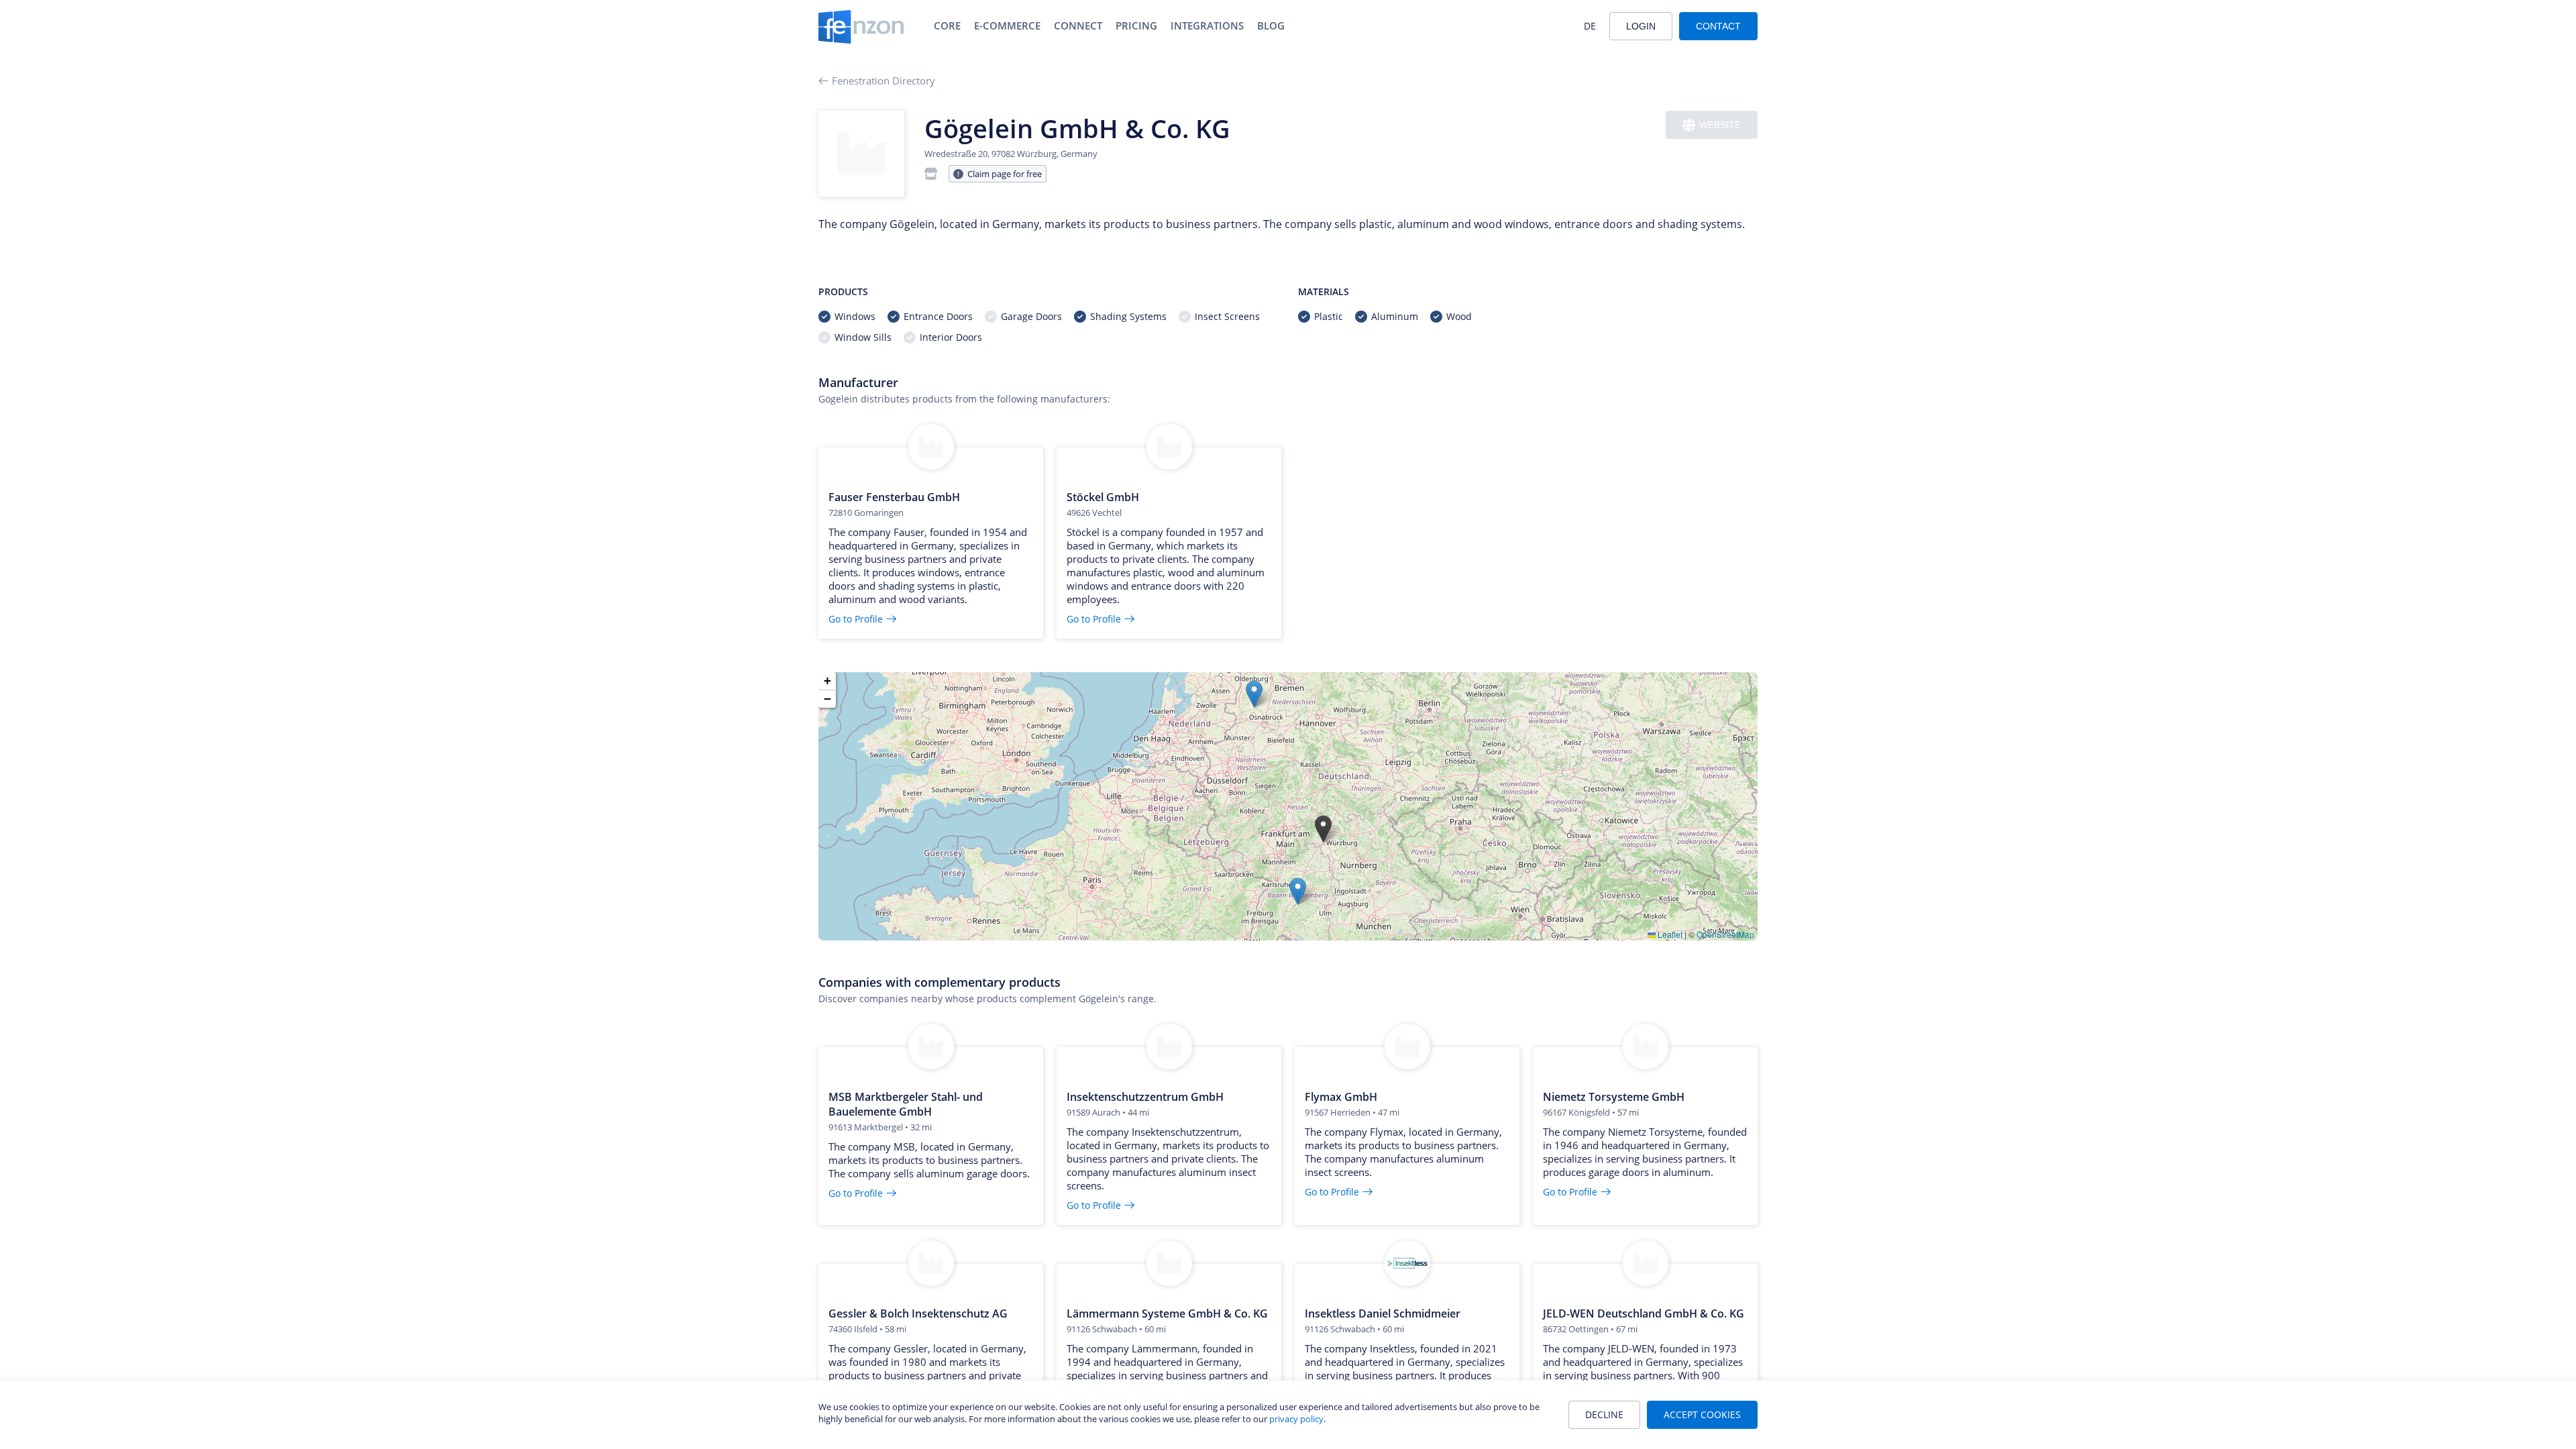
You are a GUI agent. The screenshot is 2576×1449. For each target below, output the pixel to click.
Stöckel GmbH (1103, 497)
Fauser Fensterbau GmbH (894, 497)
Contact (1718, 26)
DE (1590, 26)
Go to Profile (856, 619)
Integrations (1207, 25)
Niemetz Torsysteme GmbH (1614, 1097)
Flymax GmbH (1341, 1097)
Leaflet (1669, 934)
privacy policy (1296, 1419)
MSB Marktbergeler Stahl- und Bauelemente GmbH (906, 1104)
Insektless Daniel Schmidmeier (1383, 1313)
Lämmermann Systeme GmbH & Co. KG (1167, 1313)
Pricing (1136, 25)
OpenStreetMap (1725, 934)
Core (947, 25)
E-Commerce (1007, 25)
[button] (1323, 829)
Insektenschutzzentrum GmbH (1145, 1097)
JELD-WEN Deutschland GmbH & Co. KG (1644, 1313)
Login (1641, 26)
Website (1720, 125)
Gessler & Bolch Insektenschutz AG (918, 1313)
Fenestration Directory (883, 80)
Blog (1271, 25)
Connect (1078, 25)
